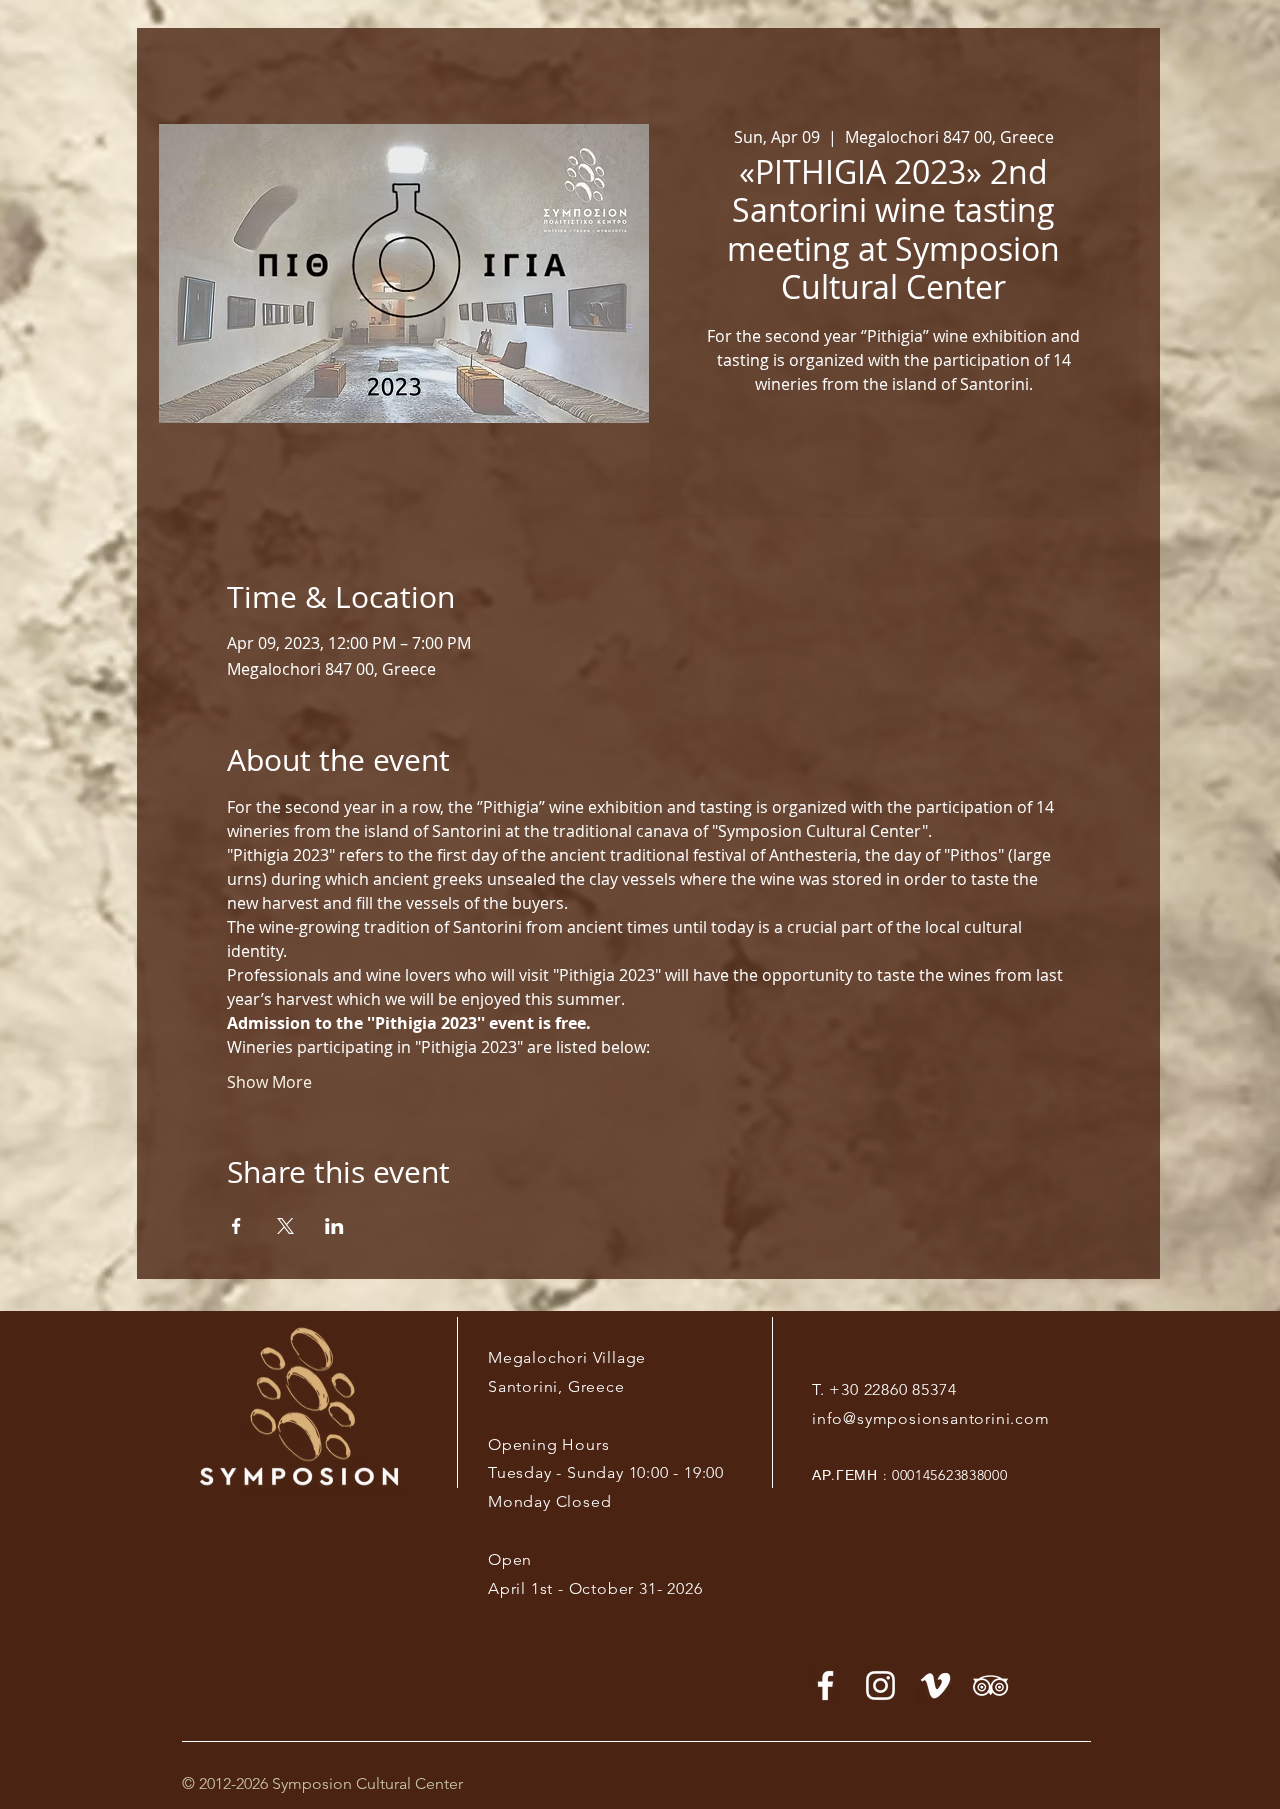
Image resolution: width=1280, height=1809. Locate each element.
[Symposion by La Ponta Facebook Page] (825, 1685)
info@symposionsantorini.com (931, 1418)
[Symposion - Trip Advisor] (990, 1685)
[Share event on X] (285, 1226)
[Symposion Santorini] (880, 1685)
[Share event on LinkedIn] (334, 1226)
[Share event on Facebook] (236, 1226)
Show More (269, 1082)
